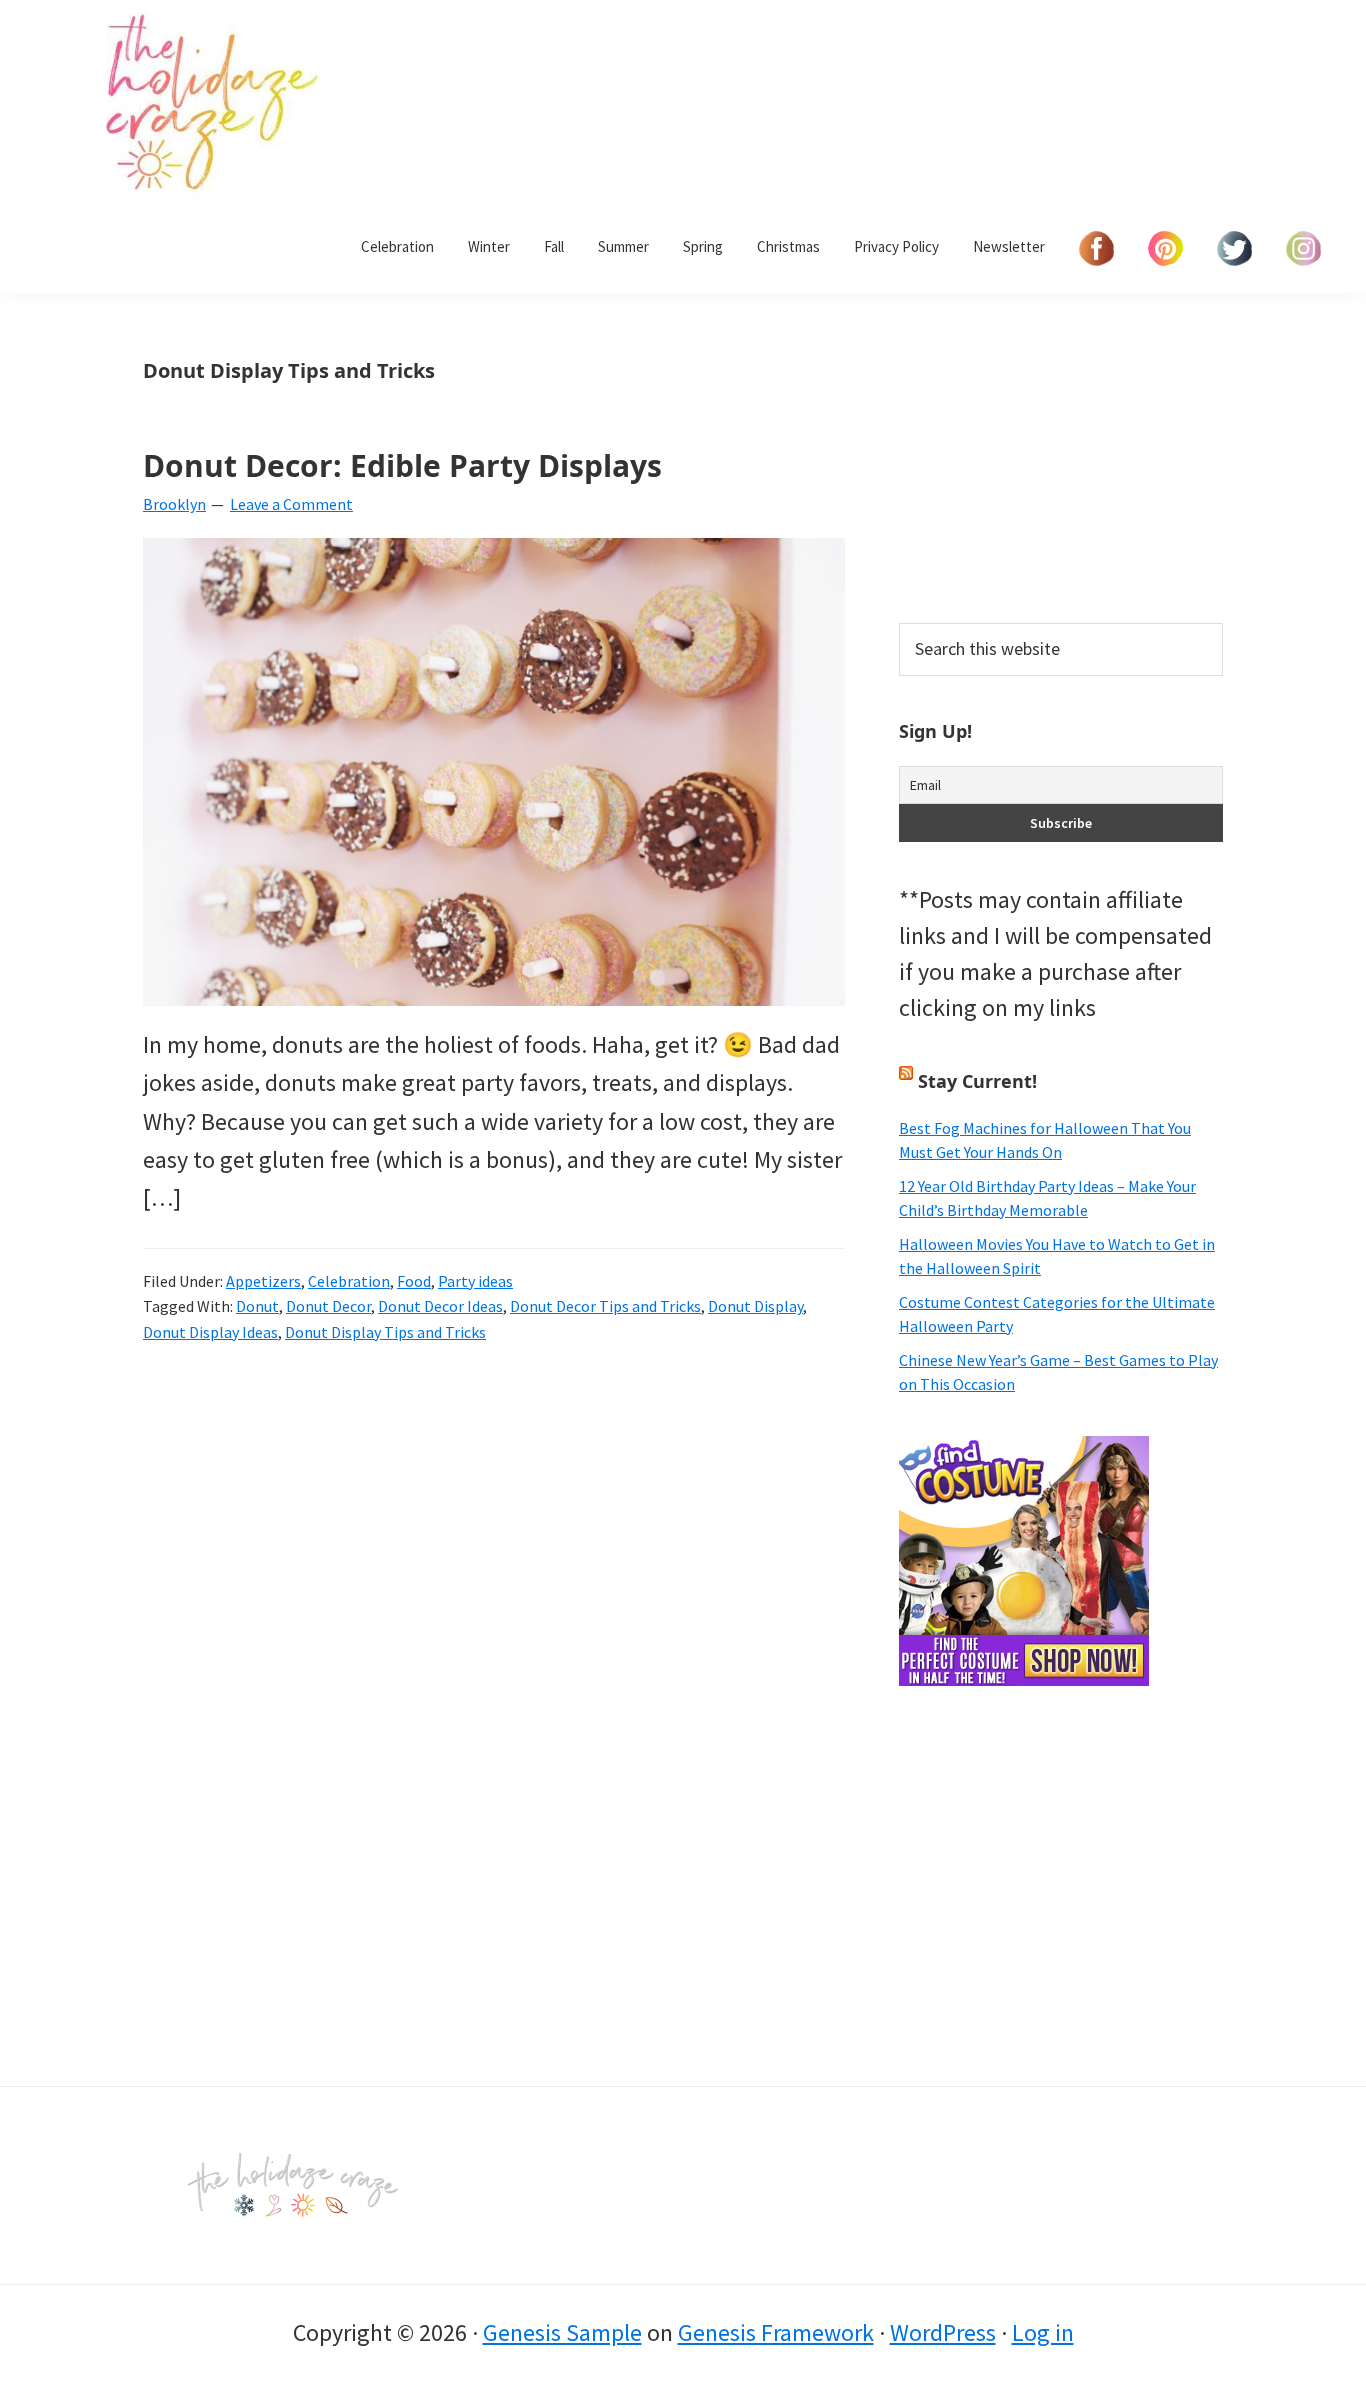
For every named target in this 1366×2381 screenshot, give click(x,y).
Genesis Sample (562, 2332)
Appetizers (263, 1281)
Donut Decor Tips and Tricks (605, 1306)
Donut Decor (328, 1306)
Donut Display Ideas (210, 1332)
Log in (1043, 2332)
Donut (257, 1306)
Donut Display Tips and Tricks (385, 1332)
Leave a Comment (291, 504)
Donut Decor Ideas (440, 1306)
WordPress (943, 2332)
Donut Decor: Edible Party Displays (402, 465)
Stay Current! (977, 1081)
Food (414, 1281)
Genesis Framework (776, 2332)
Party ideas (475, 1281)
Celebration (349, 1281)
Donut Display (755, 1306)
